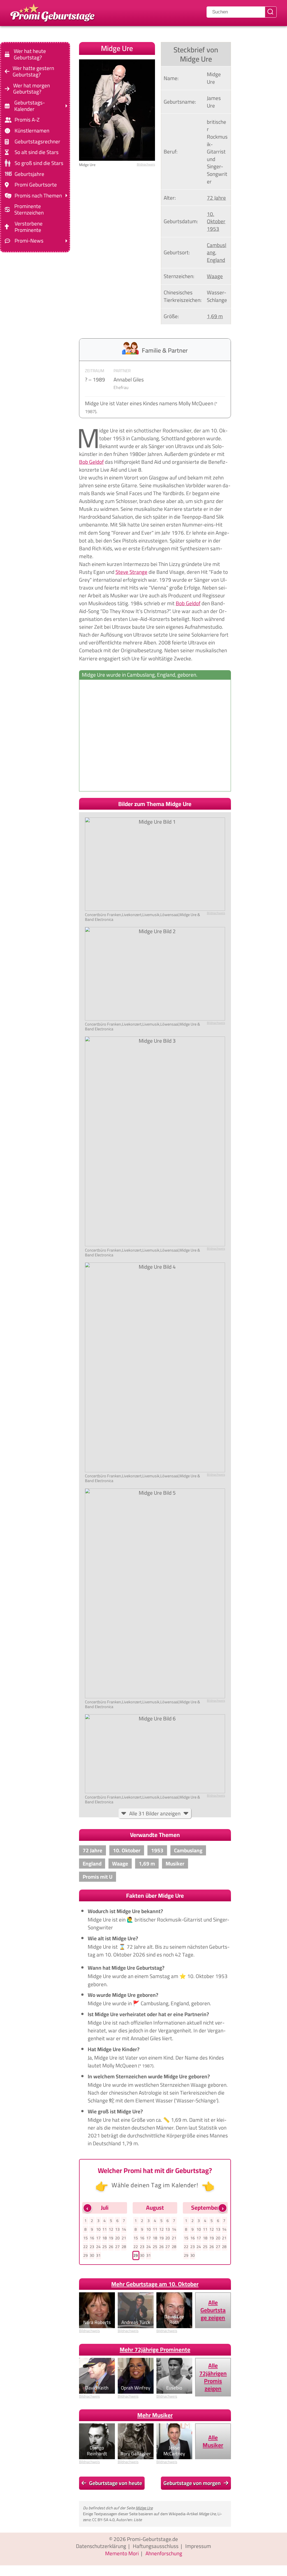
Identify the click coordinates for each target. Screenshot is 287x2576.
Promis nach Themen (38, 196)
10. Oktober (216, 218)
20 (117, 2238)
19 (111, 2238)
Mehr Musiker (155, 2415)
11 (105, 2229)
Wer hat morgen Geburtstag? (32, 88)
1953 (213, 229)
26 (111, 2247)
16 (92, 2238)
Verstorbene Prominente (29, 227)
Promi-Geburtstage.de (152, 2539)
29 (85, 2255)
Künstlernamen (32, 131)
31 (98, 2255)
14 (124, 2229)
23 (92, 2247)
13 (117, 2229)
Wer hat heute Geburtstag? (30, 54)
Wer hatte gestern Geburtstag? (33, 71)
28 (124, 2247)
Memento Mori (122, 2553)
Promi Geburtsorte (36, 185)
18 (105, 2238)
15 (85, 2238)
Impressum (198, 2546)
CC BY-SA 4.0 (103, 2520)
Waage (215, 276)
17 (98, 2238)
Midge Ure (144, 2508)
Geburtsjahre (29, 174)
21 (124, 2238)
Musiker (175, 1864)
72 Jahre (216, 198)
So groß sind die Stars (39, 163)
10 (98, 2229)
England (216, 260)
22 (85, 2247)
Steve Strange (131, 572)
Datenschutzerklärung (101, 2546)
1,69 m (215, 316)
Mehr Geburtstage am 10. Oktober (155, 2284)
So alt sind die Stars (37, 152)
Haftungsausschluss (156, 2546)
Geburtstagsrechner (37, 142)
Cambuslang (217, 249)
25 (105, 2247)
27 (117, 2247)
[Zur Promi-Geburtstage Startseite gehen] (52, 12)
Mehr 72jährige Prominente (155, 2350)
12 (111, 2229)
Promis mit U (98, 1877)
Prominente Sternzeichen (29, 209)
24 (98, 2247)
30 (92, 2255)
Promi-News (29, 241)
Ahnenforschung (164, 2553)
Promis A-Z (27, 120)
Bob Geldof (91, 462)
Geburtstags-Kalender (30, 106)
